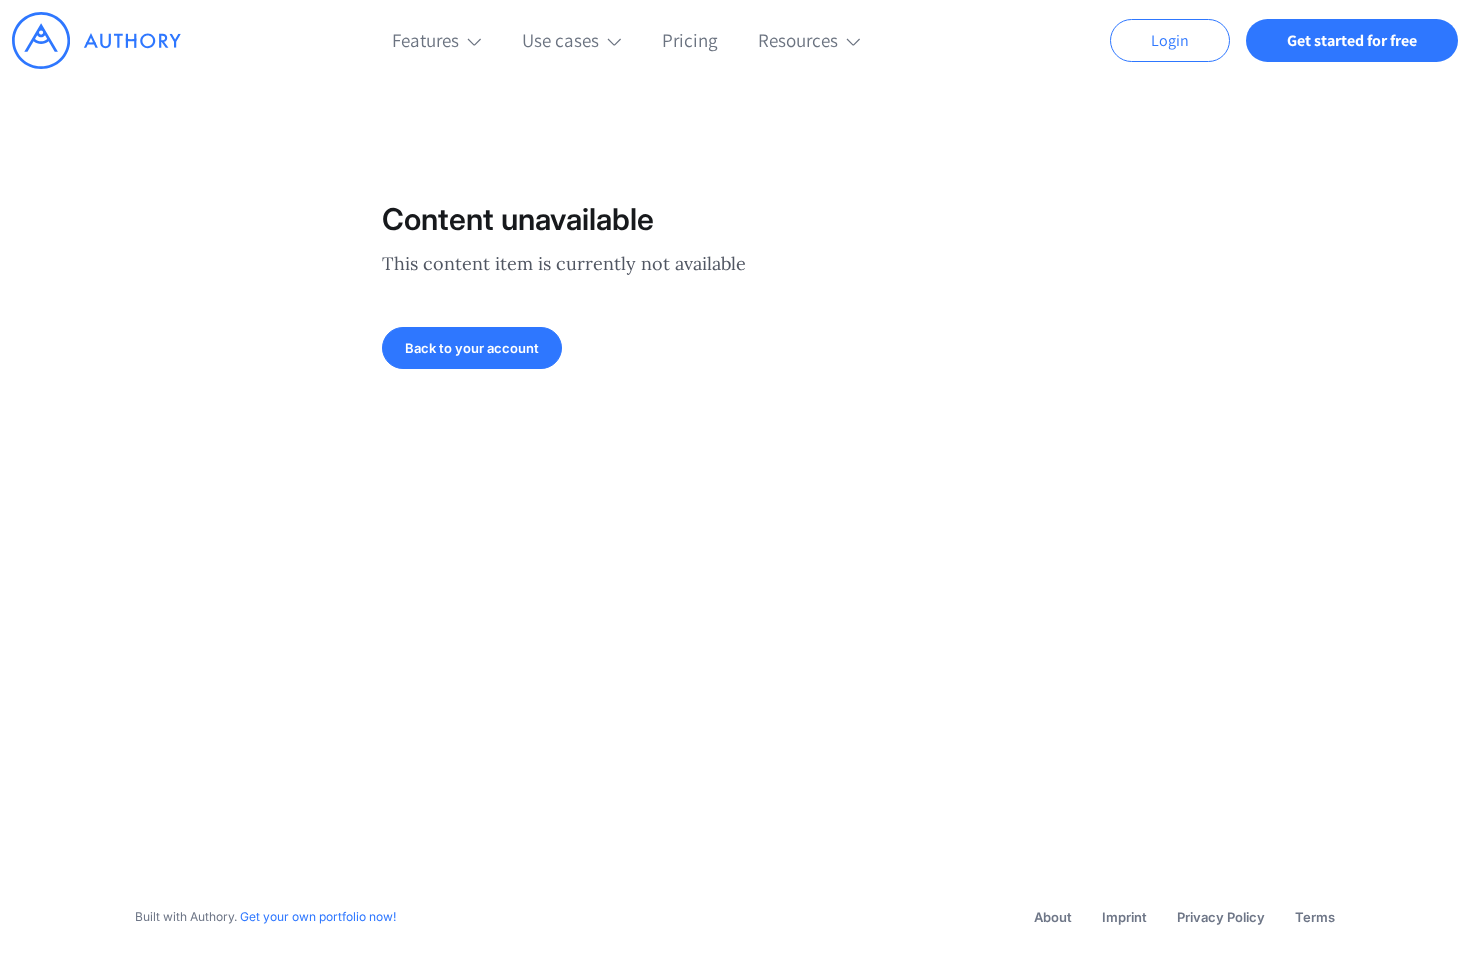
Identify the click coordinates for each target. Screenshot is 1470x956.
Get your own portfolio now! (318, 916)
